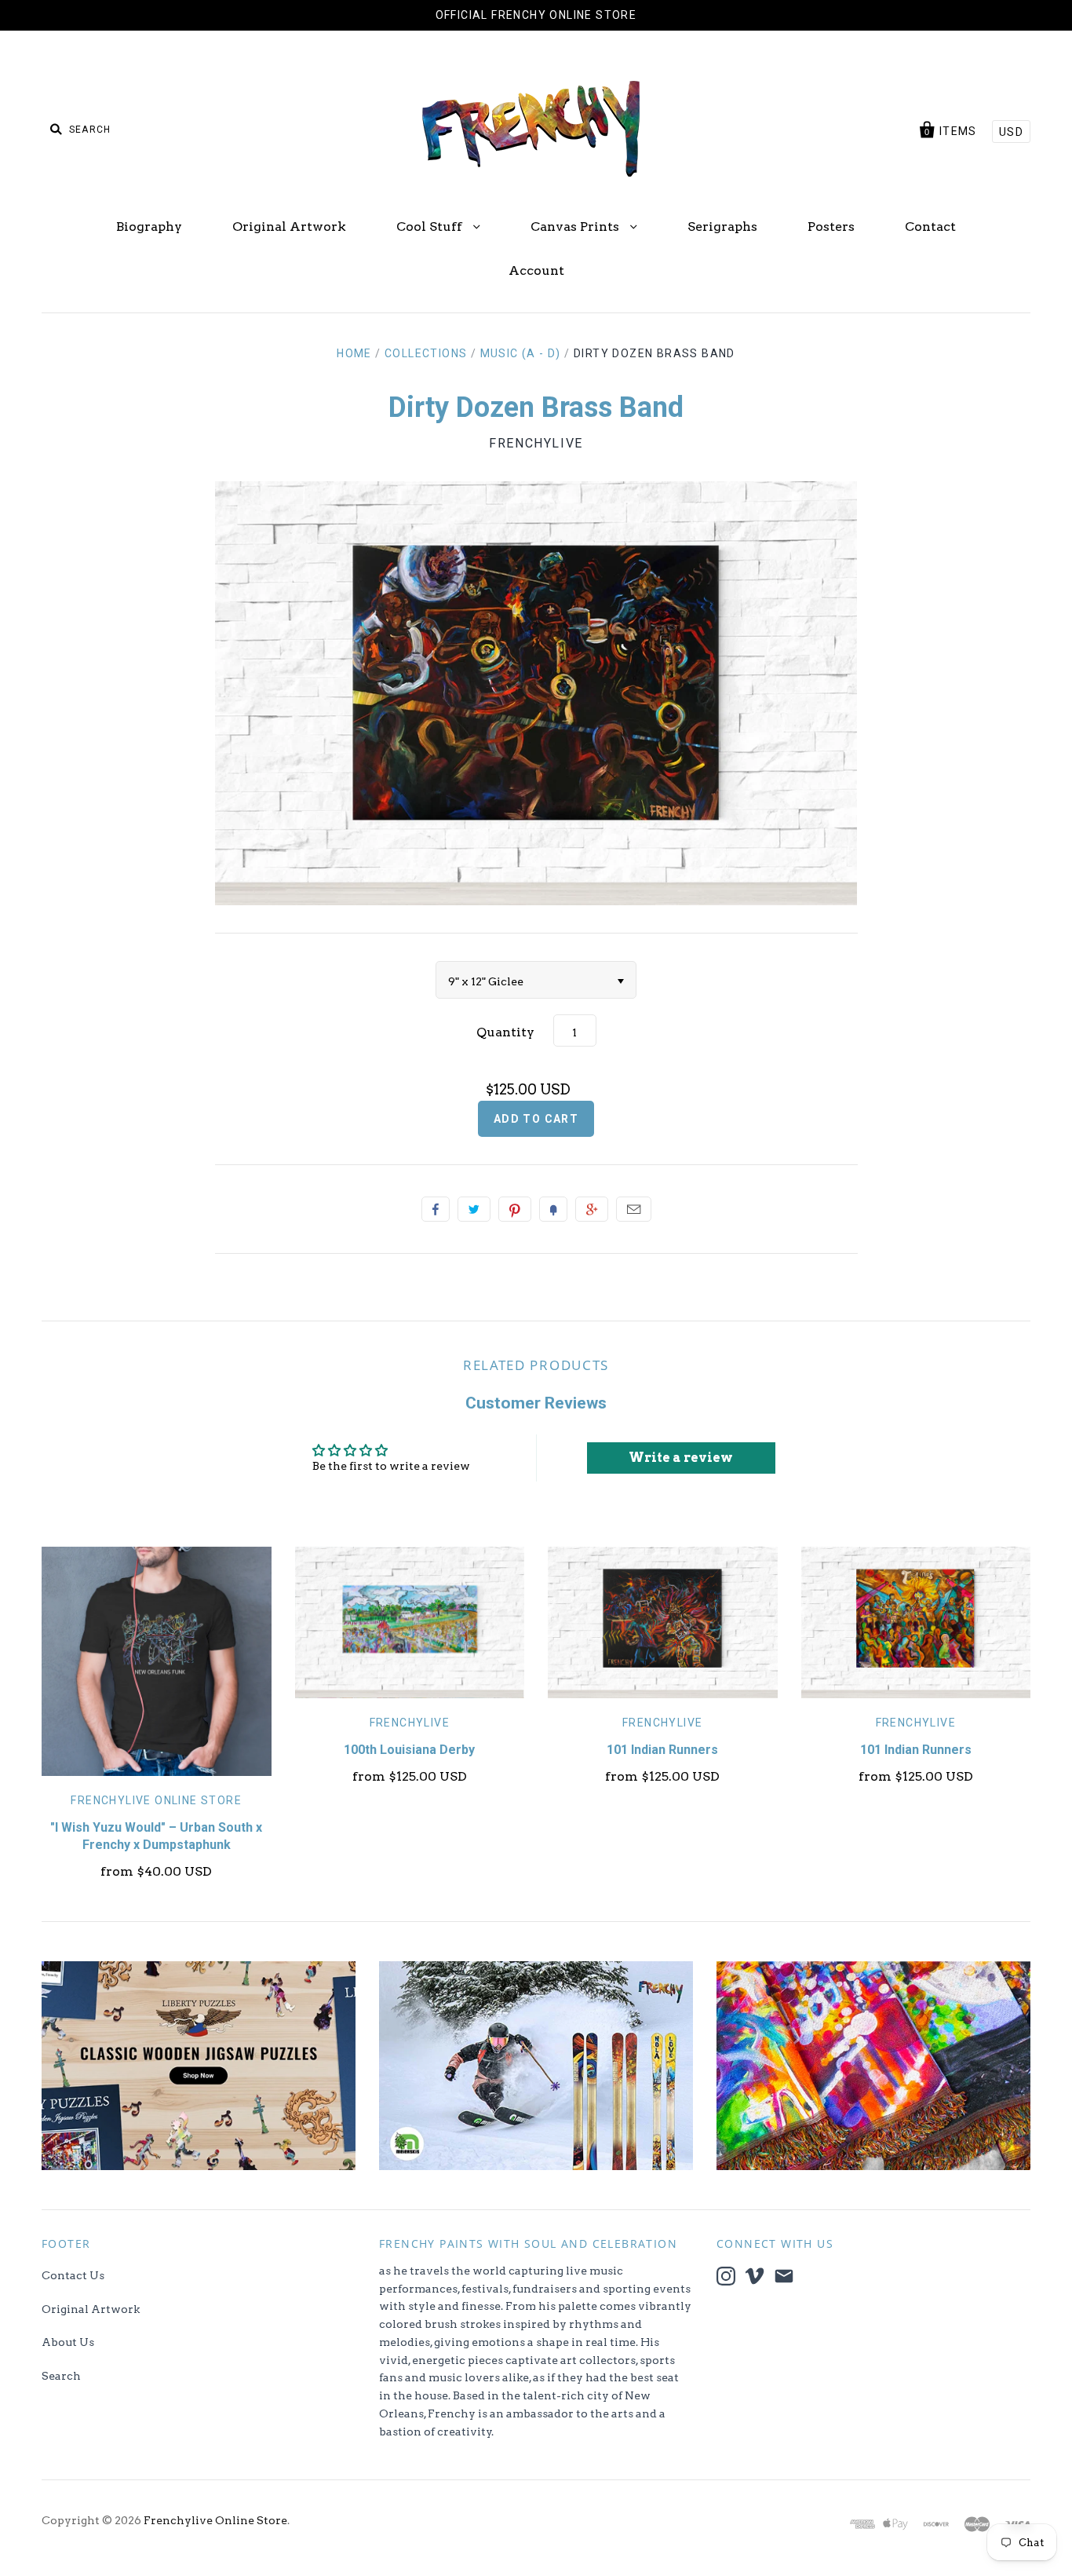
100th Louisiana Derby (409, 1750)
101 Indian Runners (662, 1750)
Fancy (553, 1209)
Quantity (505, 1032)
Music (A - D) (521, 353)
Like (436, 1209)
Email (634, 1209)
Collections (426, 353)
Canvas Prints (576, 227)
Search (61, 2376)
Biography (149, 227)
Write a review (681, 1458)
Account (536, 270)
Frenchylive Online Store (156, 1800)
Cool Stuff (431, 227)
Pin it (515, 1209)
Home (354, 353)
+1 (592, 1209)
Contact (930, 227)
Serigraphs (722, 227)
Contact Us (73, 2275)
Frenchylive (536, 443)
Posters (831, 227)
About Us (68, 2342)
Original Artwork (289, 227)
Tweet (474, 1209)
